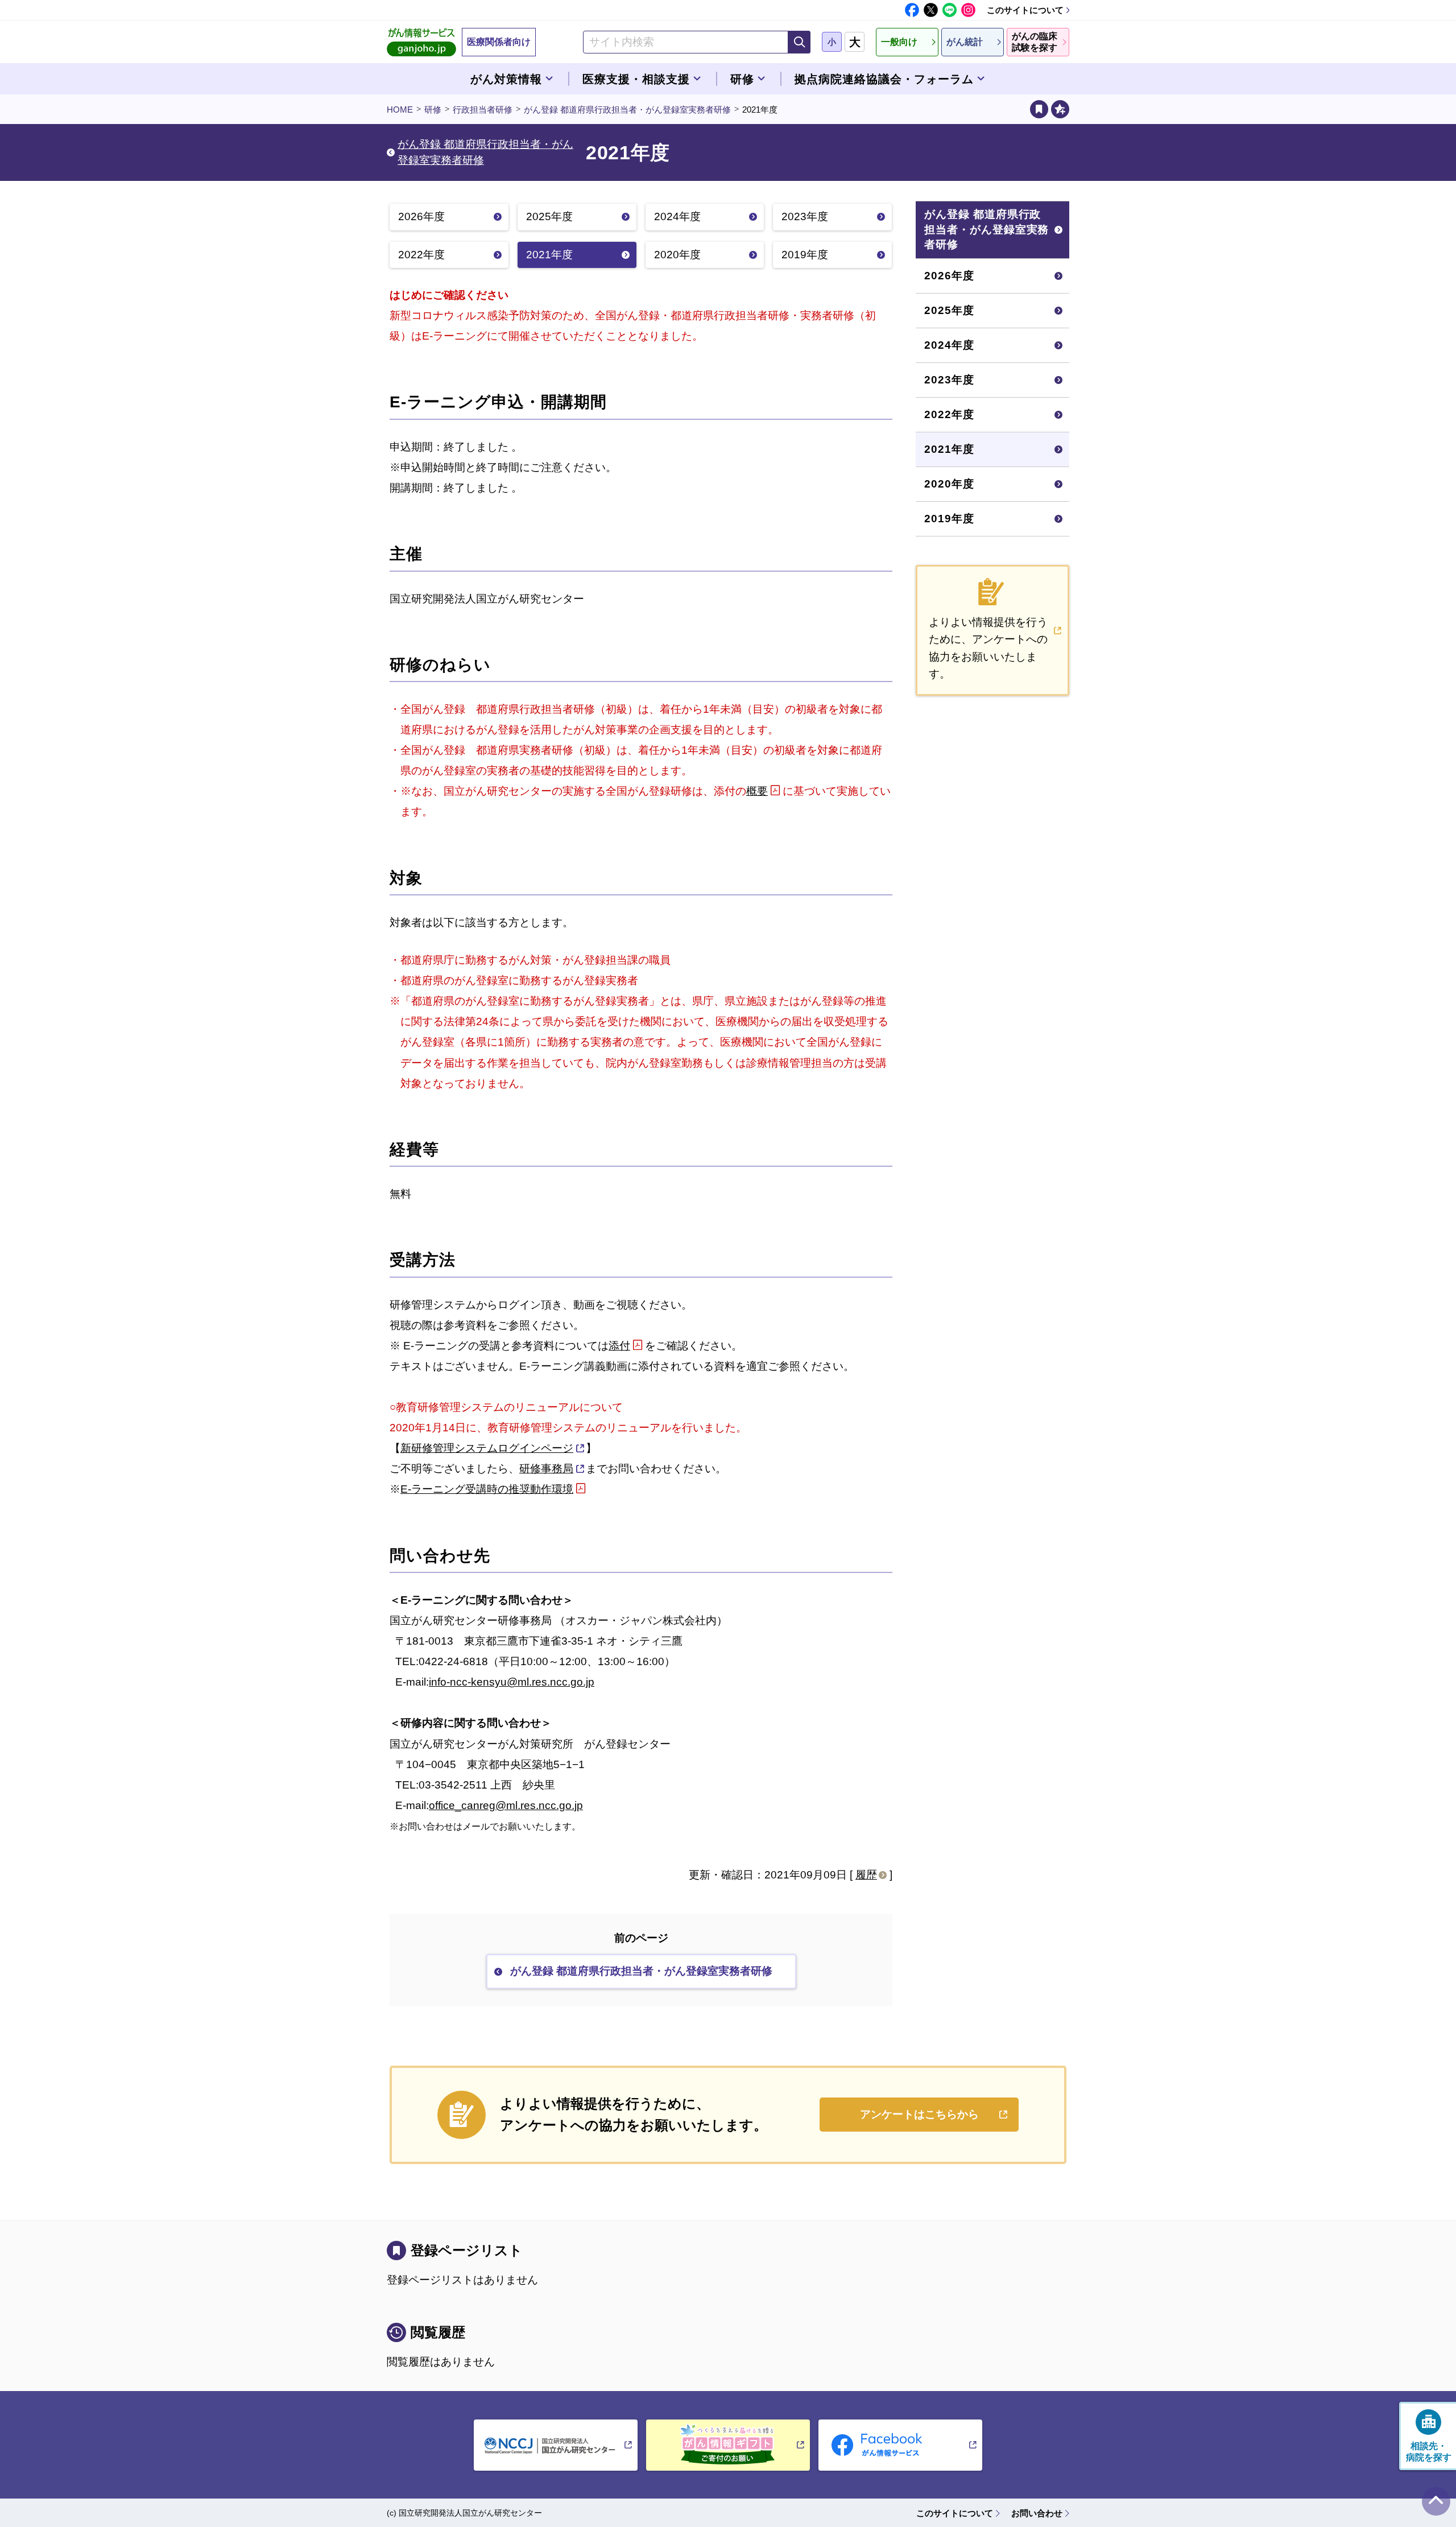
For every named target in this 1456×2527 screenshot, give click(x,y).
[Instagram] (968, 10)
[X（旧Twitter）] (931, 10)
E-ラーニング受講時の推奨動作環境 (487, 1489)
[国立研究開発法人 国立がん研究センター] (556, 2445)
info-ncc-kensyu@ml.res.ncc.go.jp (512, 1682)
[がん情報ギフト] (728, 2445)
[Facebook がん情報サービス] (900, 2445)
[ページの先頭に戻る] (1436, 2501)
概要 (757, 791)
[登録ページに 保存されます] (1060, 109)
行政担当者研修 (483, 110)
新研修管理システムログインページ (487, 1448)
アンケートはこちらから (919, 2114)
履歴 (866, 1875)
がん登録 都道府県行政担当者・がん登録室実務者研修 (627, 110)
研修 (433, 110)
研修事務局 (546, 1469)
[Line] (950, 10)
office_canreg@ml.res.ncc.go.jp (506, 1805)
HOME (400, 110)
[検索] (799, 42)
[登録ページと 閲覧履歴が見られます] (1039, 109)
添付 (619, 1346)
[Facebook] (912, 10)
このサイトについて (1025, 10)
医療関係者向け (499, 42)
